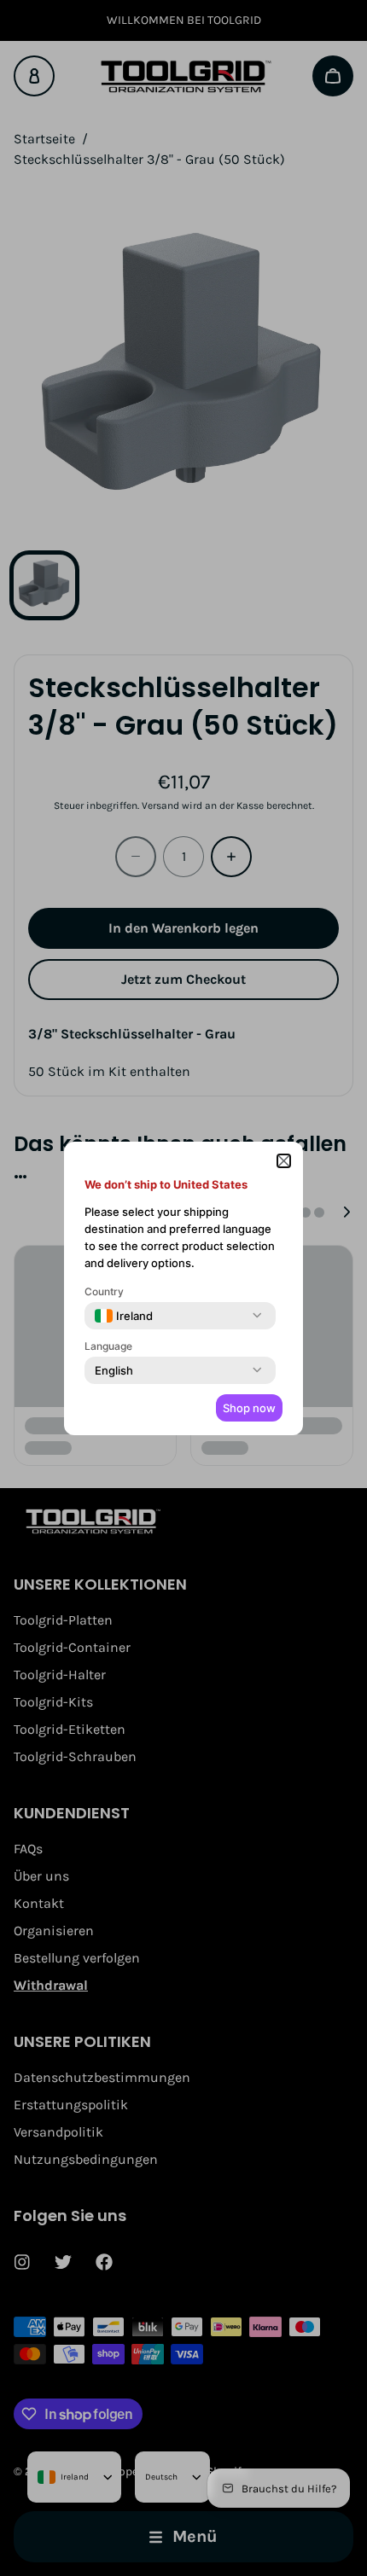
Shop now (249, 1408)
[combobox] (124, 1316)
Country (104, 1291)
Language (108, 1346)
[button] (284, 1161)
